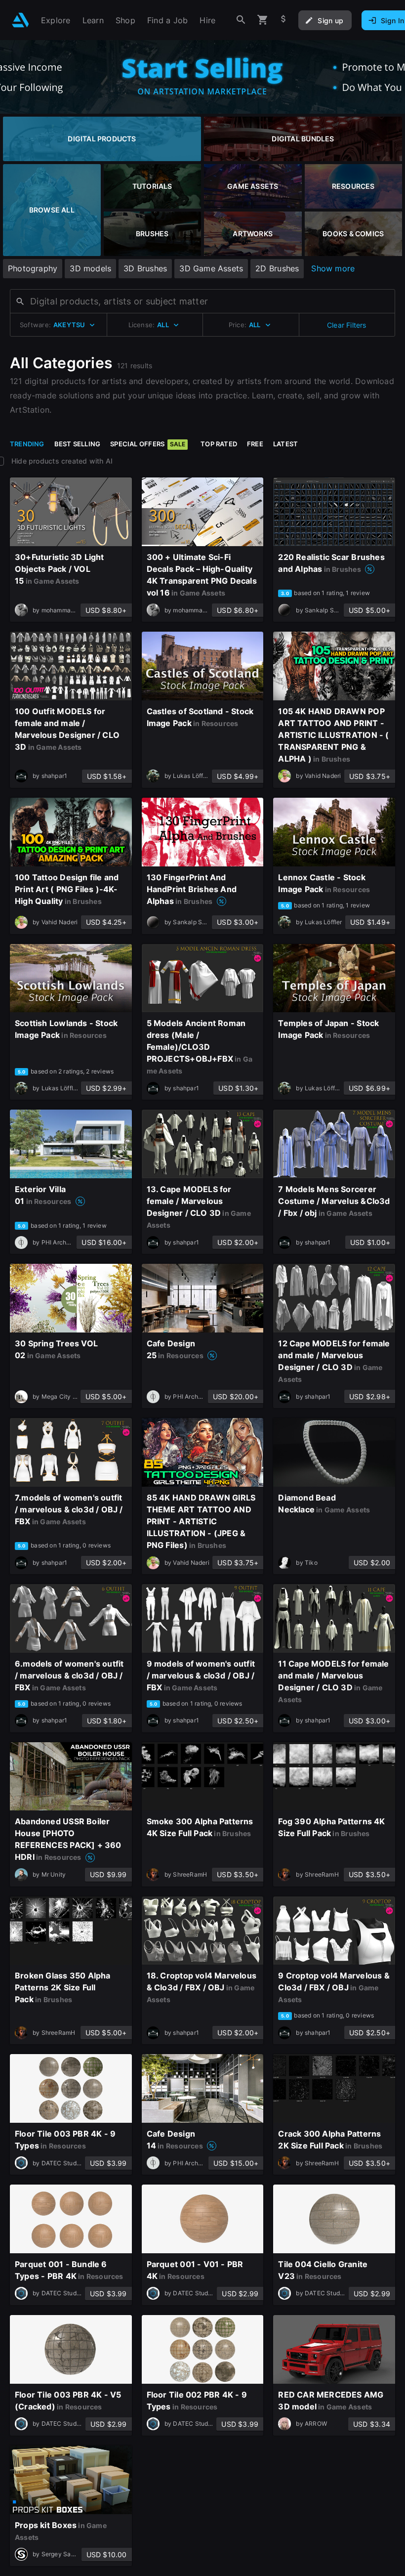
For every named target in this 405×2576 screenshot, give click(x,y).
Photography (33, 268)
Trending (27, 444)
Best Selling (78, 444)
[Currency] (283, 20)
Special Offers (148, 444)
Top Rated (219, 444)
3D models (90, 268)
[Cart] (263, 20)
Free (255, 444)
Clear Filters (347, 325)
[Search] (241, 20)
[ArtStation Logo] (20, 20)
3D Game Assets (211, 268)
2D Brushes (277, 268)
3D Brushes (145, 268)
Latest (285, 444)
